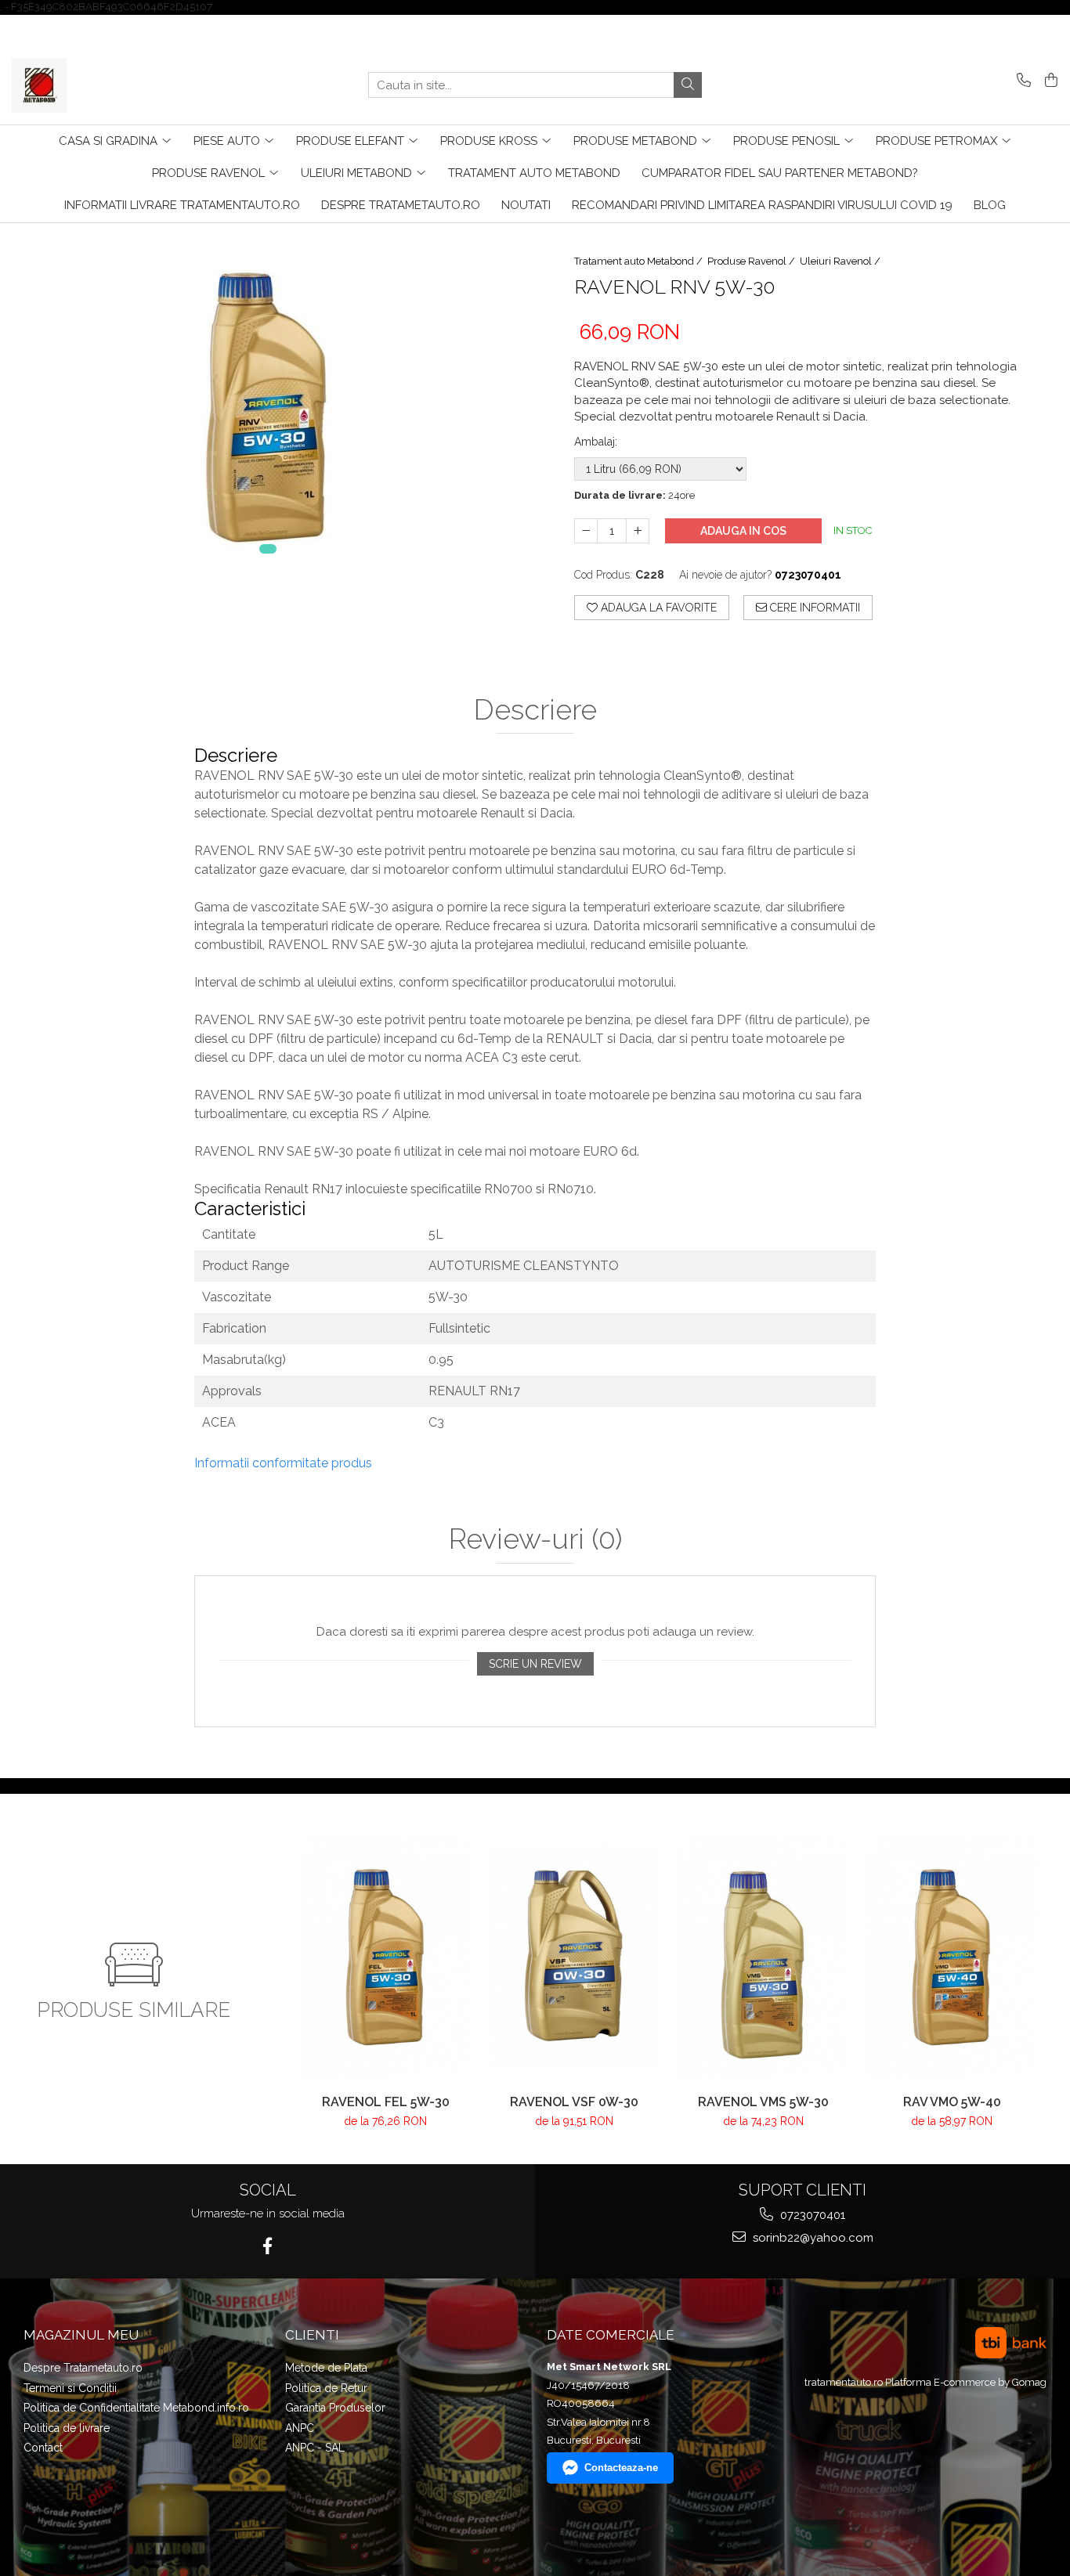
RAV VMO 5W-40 (952, 2102)
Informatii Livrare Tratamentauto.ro (182, 205)
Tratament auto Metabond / (640, 261)
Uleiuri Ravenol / (841, 261)
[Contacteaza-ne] (1021, 81)
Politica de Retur (326, 2388)
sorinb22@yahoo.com (812, 2238)
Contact (43, 2448)
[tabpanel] (267, 397)
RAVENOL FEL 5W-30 (386, 2102)
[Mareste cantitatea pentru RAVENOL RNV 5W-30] (638, 531)
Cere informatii (813, 608)
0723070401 (811, 2215)
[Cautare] (688, 85)
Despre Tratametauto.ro (401, 205)
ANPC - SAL (315, 2448)
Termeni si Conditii (70, 2388)
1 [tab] (268, 549)
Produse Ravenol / (752, 261)
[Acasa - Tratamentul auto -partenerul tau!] (90, 85)
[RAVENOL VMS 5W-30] (763, 1956)
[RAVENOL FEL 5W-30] (386, 1956)
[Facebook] (267, 2246)
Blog (990, 205)
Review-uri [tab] (535, 1539)
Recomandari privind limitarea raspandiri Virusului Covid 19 (762, 205)
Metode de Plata (326, 2368)
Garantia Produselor (335, 2408)
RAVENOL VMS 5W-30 (763, 2102)
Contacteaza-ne (621, 2468)
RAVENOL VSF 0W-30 (574, 2102)
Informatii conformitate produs (283, 1463)
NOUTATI (526, 205)
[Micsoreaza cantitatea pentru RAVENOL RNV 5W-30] (586, 531)
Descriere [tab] (535, 710)
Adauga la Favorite (657, 608)
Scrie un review (535, 1664)
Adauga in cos (743, 531)
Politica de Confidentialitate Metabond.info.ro (136, 2408)
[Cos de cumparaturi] (1048, 81)
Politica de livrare (67, 2428)
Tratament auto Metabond (534, 173)
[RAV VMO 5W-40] (952, 1956)
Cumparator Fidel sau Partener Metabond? (780, 173)
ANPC (300, 2428)
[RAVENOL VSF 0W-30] (575, 1956)
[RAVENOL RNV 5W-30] (267, 397)
